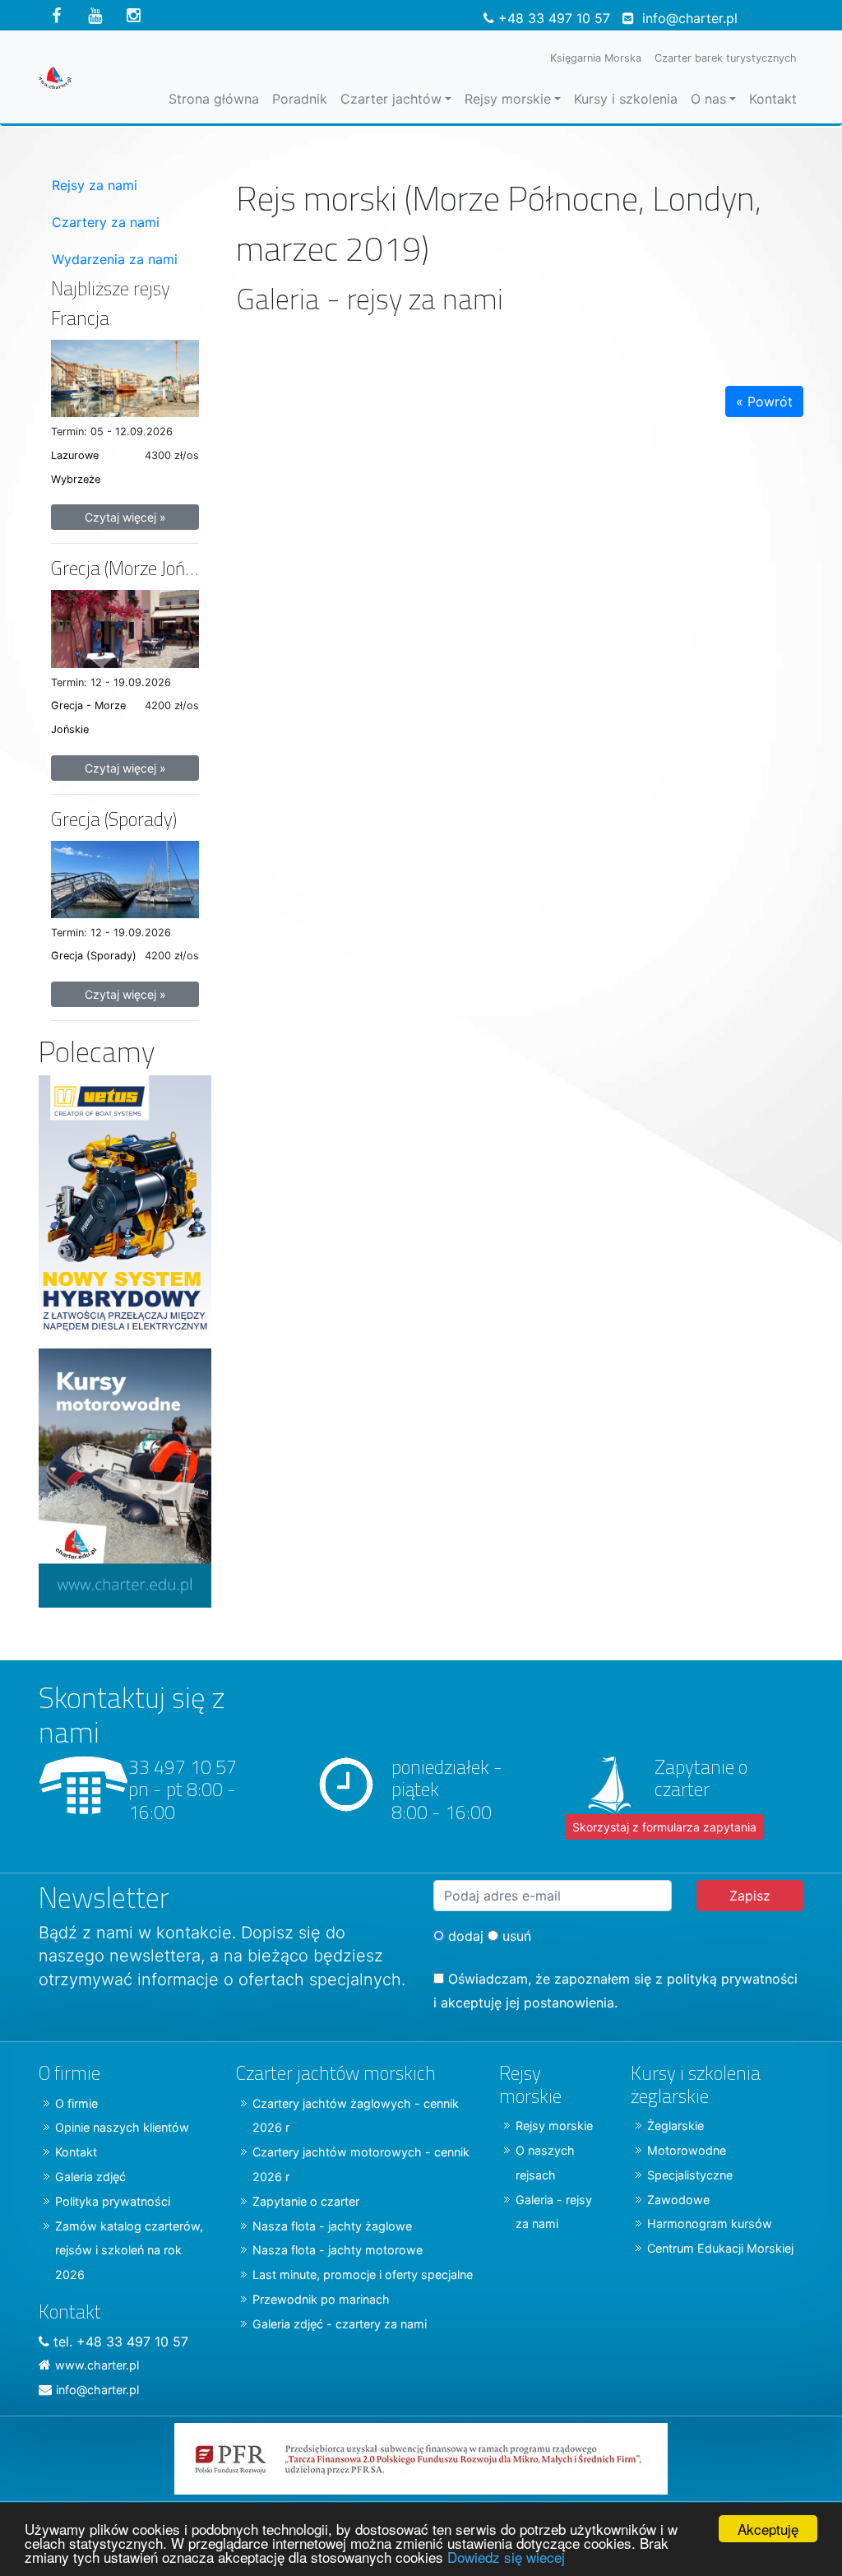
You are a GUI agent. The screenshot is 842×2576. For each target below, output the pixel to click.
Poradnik (300, 99)
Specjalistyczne (690, 2175)
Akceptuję (768, 2529)
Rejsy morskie (508, 99)
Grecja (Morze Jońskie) (135, 568)
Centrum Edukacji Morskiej (720, 2248)
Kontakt (773, 99)
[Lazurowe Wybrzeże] (125, 377)
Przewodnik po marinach (321, 2299)
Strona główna (214, 99)
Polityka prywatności (113, 2201)
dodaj (464, 1936)
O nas (708, 99)
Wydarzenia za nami (115, 259)
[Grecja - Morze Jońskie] (125, 628)
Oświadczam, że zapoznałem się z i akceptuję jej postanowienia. (615, 1991)
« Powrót (764, 401)
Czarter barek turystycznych (726, 58)
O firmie (76, 2103)
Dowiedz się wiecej (506, 2557)
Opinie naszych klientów (122, 2127)
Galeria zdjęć (90, 2177)
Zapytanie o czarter (306, 2201)
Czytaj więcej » (125, 517)
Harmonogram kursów (710, 2223)
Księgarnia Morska (596, 58)
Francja (80, 318)
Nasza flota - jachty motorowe (338, 2250)
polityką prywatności (732, 1979)
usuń (515, 1936)
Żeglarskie (675, 2126)
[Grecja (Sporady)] (125, 878)
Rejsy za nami (95, 185)
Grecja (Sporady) (114, 819)
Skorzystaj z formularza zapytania (664, 1827)
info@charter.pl (690, 18)
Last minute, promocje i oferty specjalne (363, 2274)
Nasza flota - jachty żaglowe (332, 2226)
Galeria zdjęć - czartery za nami (340, 2324)
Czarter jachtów (391, 99)
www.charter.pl (97, 2365)
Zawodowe (678, 2200)
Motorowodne (687, 2150)
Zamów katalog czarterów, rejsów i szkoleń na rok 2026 (129, 2251)
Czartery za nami (106, 222)
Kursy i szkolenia (626, 99)
